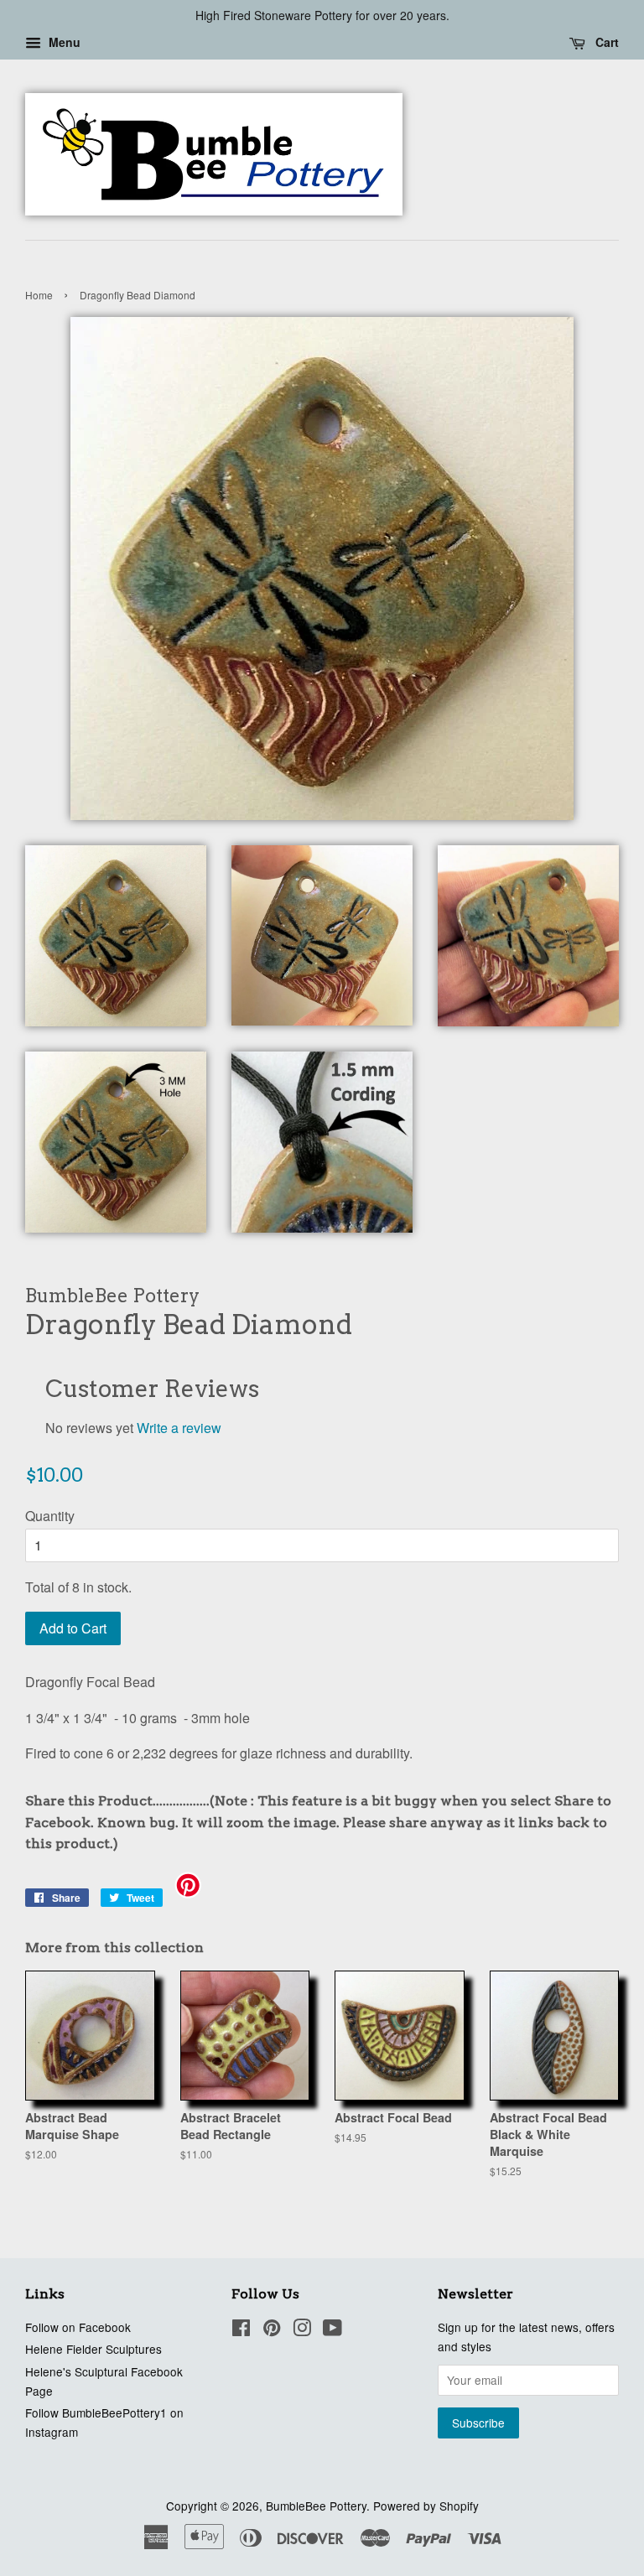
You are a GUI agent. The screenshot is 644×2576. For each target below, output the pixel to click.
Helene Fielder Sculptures (93, 2349)
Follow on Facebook (78, 2327)
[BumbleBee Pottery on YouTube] (332, 2330)
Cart (605, 42)
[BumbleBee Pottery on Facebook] (241, 2330)
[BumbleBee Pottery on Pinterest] (272, 2330)
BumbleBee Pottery (316, 2506)
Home (39, 295)
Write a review (179, 1428)
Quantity (50, 1516)
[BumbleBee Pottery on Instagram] (302, 2330)
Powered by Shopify (426, 2506)
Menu (63, 42)
